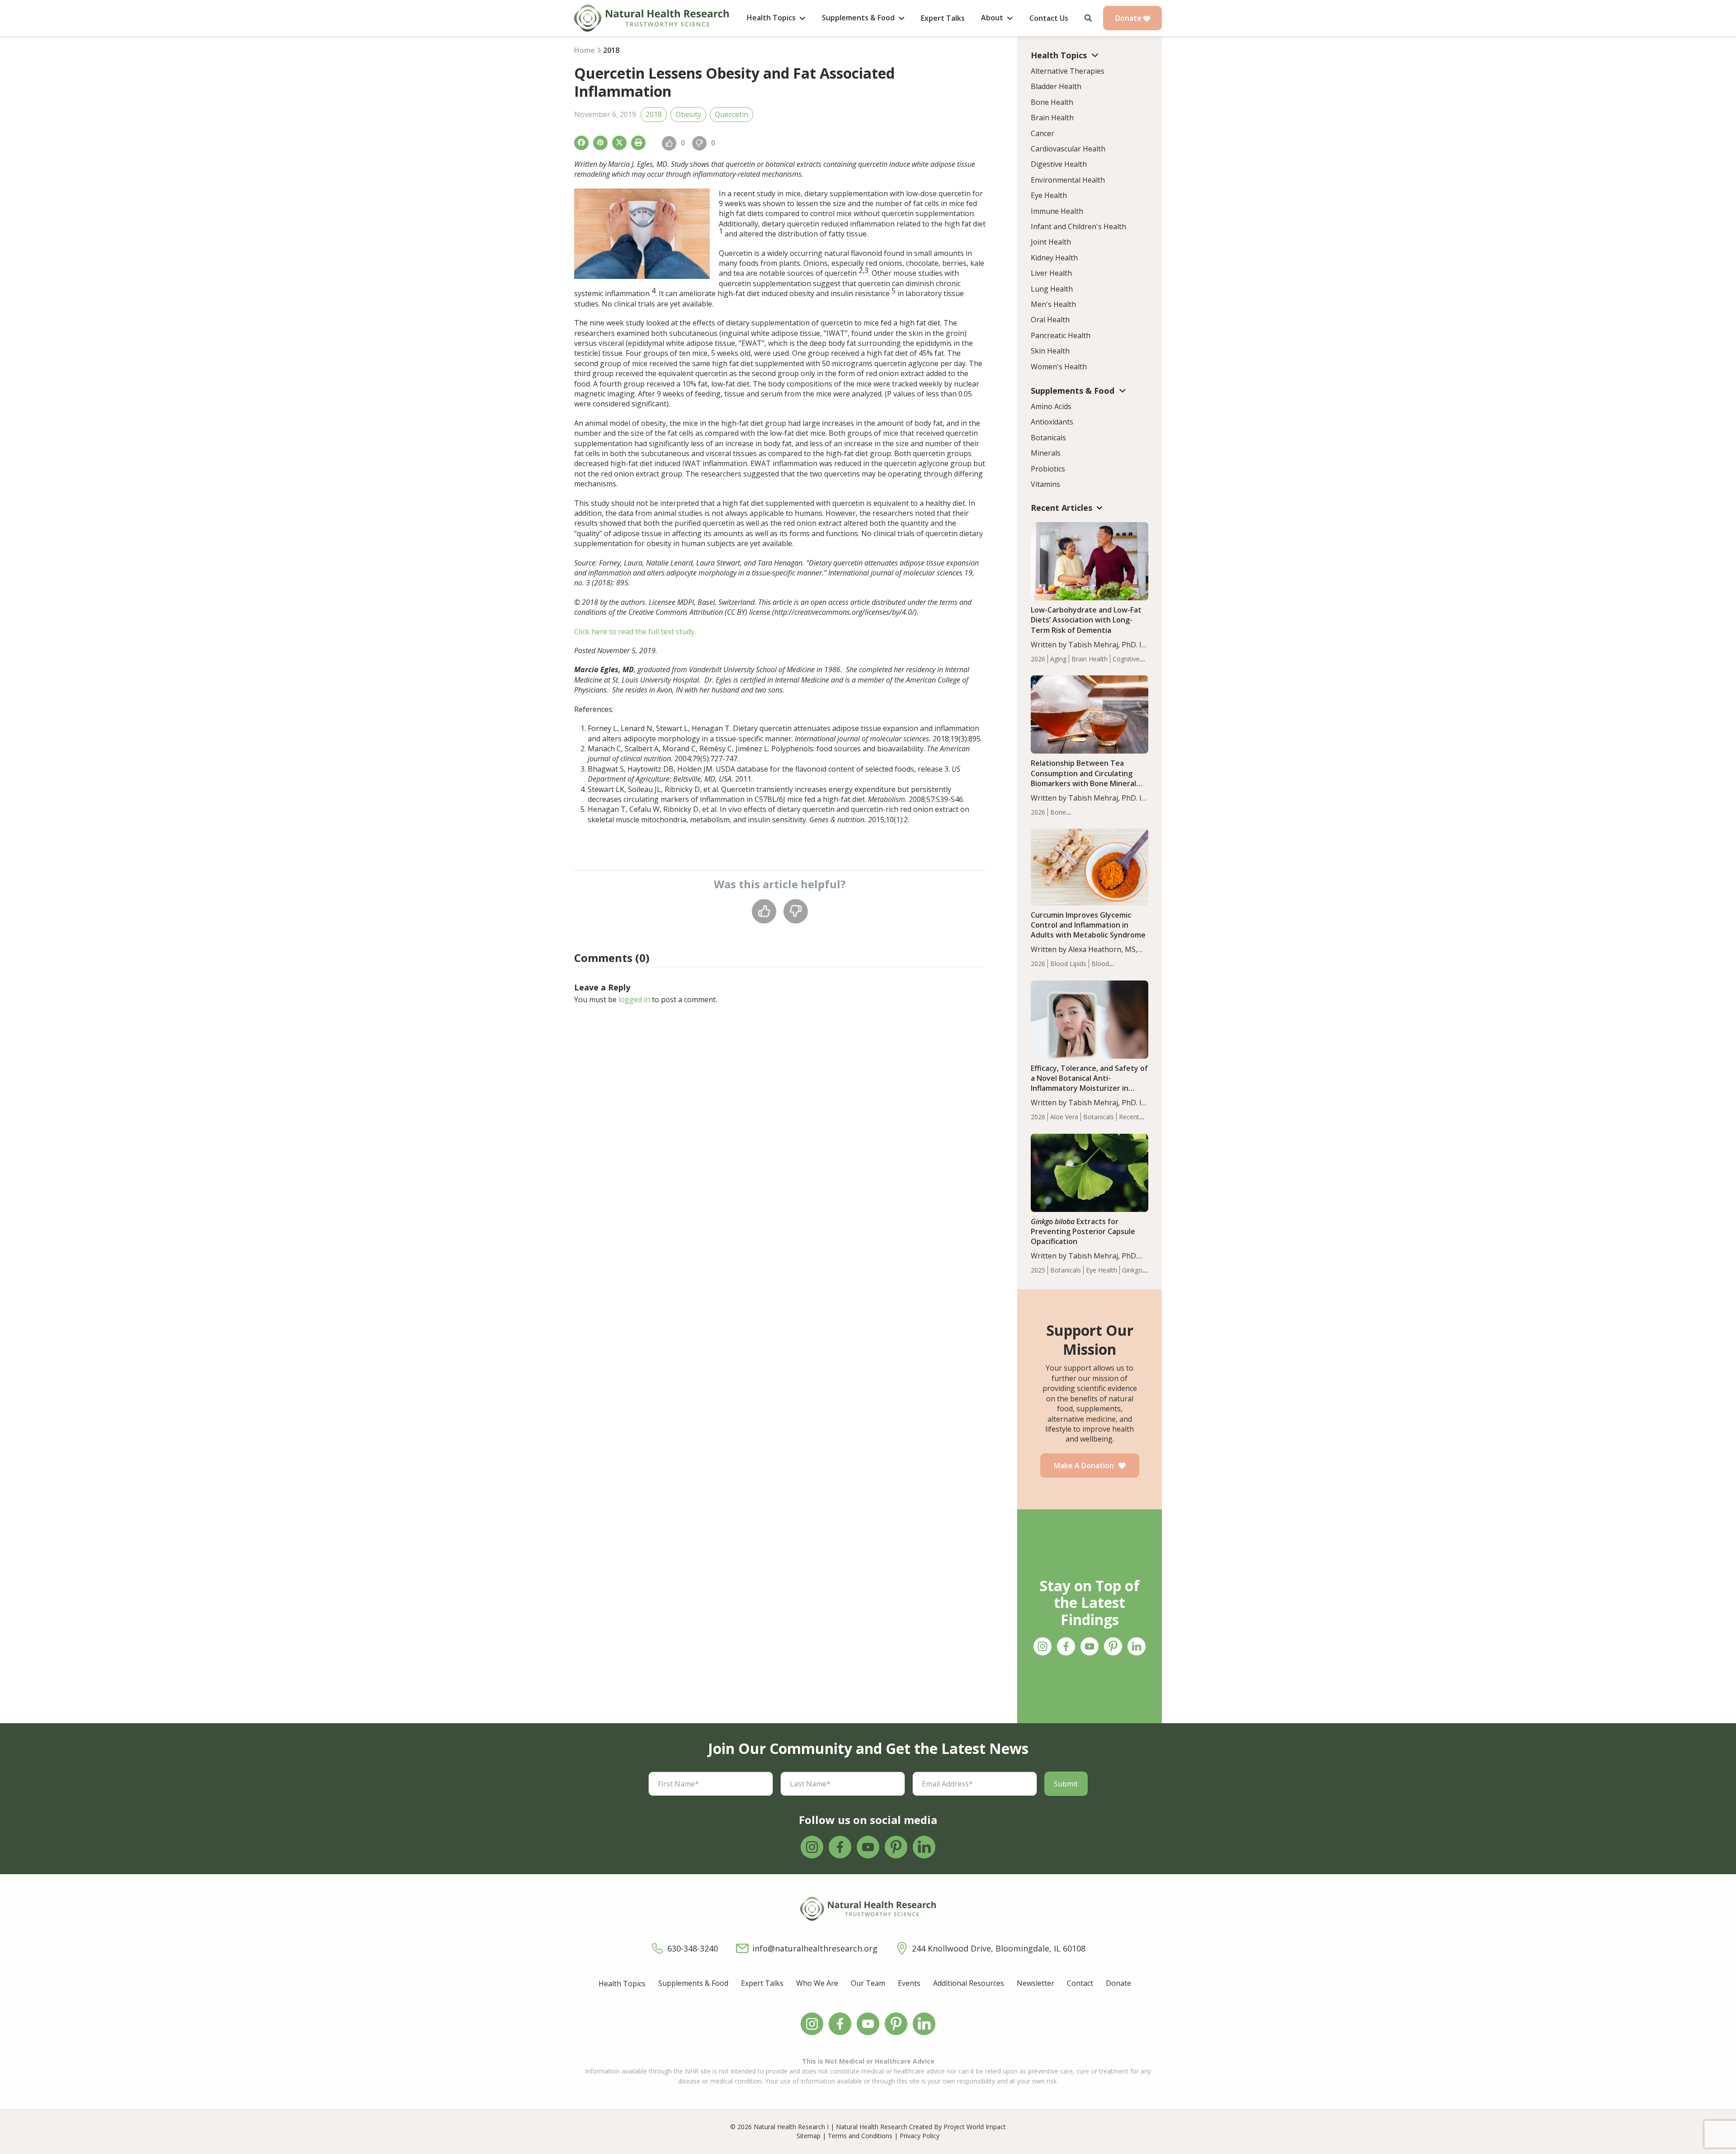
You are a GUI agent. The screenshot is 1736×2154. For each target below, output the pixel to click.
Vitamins (1045, 484)
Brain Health (1052, 118)
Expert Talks (762, 1983)
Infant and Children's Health (1078, 226)
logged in (634, 999)
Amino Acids (1051, 406)
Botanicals (1048, 438)
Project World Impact (975, 2127)
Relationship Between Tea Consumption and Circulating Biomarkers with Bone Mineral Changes (1083, 778)
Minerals (1046, 453)
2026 (1038, 659)
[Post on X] (619, 143)
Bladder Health (1056, 86)
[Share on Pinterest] (600, 143)
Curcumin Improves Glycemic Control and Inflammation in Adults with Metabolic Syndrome (1088, 925)
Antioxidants (1052, 422)
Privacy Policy (920, 2136)
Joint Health (1051, 242)
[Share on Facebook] (581, 143)
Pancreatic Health (1061, 335)
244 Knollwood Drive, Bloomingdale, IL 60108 (999, 1948)
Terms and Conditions (860, 2136)
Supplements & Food (693, 1983)
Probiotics (1048, 469)
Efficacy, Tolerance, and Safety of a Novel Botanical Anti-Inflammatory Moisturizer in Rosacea (1089, 1083)
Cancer (1043, 133)
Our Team (868, 1983)
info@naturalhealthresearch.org (815, 1948)
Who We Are (817, 1983)
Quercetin (731, 114)
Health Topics (622, 1984)
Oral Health (1050, 320)
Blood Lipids (1068, 964)
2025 (1038, 1270)
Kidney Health (1054, 258)
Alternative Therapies (1068, 71)
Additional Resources (969, 1983)
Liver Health (1051, 273)
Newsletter (1035, 1983)
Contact (1080, 1983)
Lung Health (1052, 289)
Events (909, 1983)
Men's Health (1053, 304)
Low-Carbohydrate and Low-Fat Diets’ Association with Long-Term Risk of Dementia (1086, 620)
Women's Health (1059, 367)
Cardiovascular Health (1068, 149)
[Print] (638, 143)
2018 (654, 114)
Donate (1129, 18)
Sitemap (809, 2136)
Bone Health (1052, 102)
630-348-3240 (693, 1948)
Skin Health (1050, 351)
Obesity (688, 114)
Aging (1058, 659)
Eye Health (1049, 195)
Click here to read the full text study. (635, 632)
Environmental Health (1068, 180)
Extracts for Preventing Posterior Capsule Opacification (1083, 1231)
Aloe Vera (1064, 1117)
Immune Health (1057, 211)
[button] (1088, 18)
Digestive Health (1059, 164)
